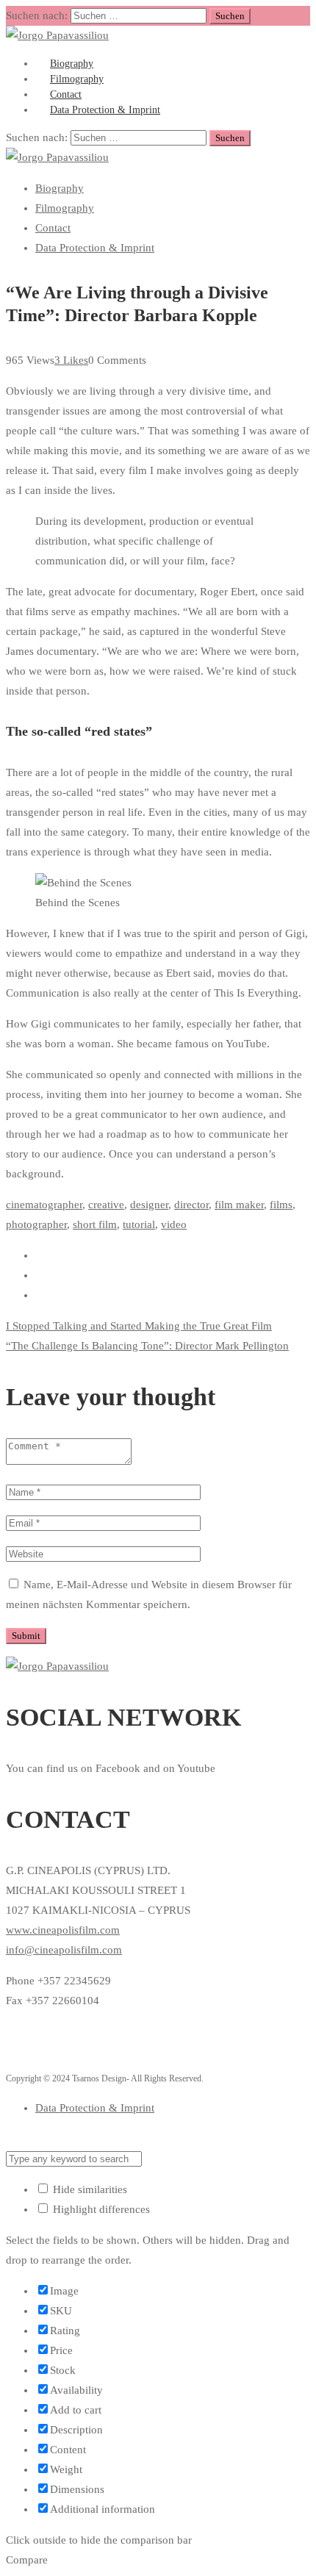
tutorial (139, 1224)
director (191, 1205)
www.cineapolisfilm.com (63, 1930)
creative (106, 1205)
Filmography (65, 208)
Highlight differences (100, 2209)
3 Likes (71, 360)
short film (95, 1224)
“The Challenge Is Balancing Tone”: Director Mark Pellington (147, 1346)
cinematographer (44, 1205)
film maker (239, 1205)
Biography (60, 188)
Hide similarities (89, 2189)
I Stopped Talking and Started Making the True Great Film (139, 1326)
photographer (36, 1224)
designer (149, 1205)
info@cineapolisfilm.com (64, 1950)
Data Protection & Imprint (105, 110)
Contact (53, 228)
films (281, 1205)
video (174, 1224)
